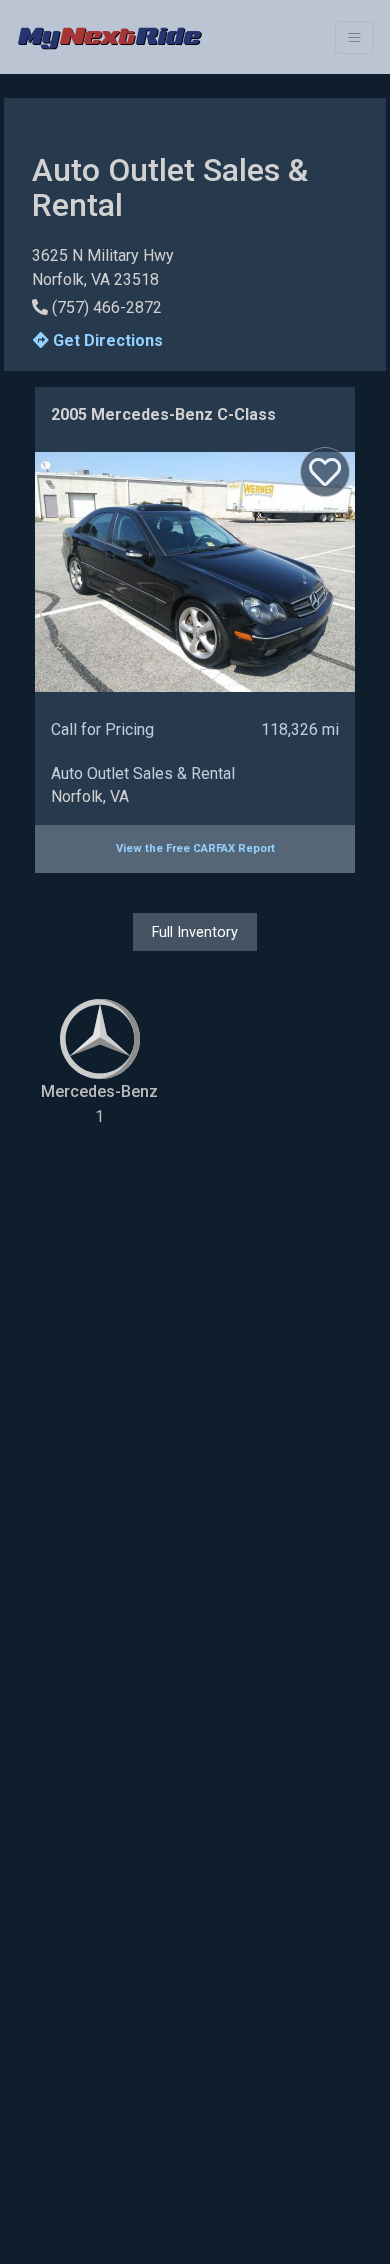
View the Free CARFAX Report (195, 848)
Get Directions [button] (106, 340)
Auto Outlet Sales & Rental (143, 773)
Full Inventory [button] (195, 932)
